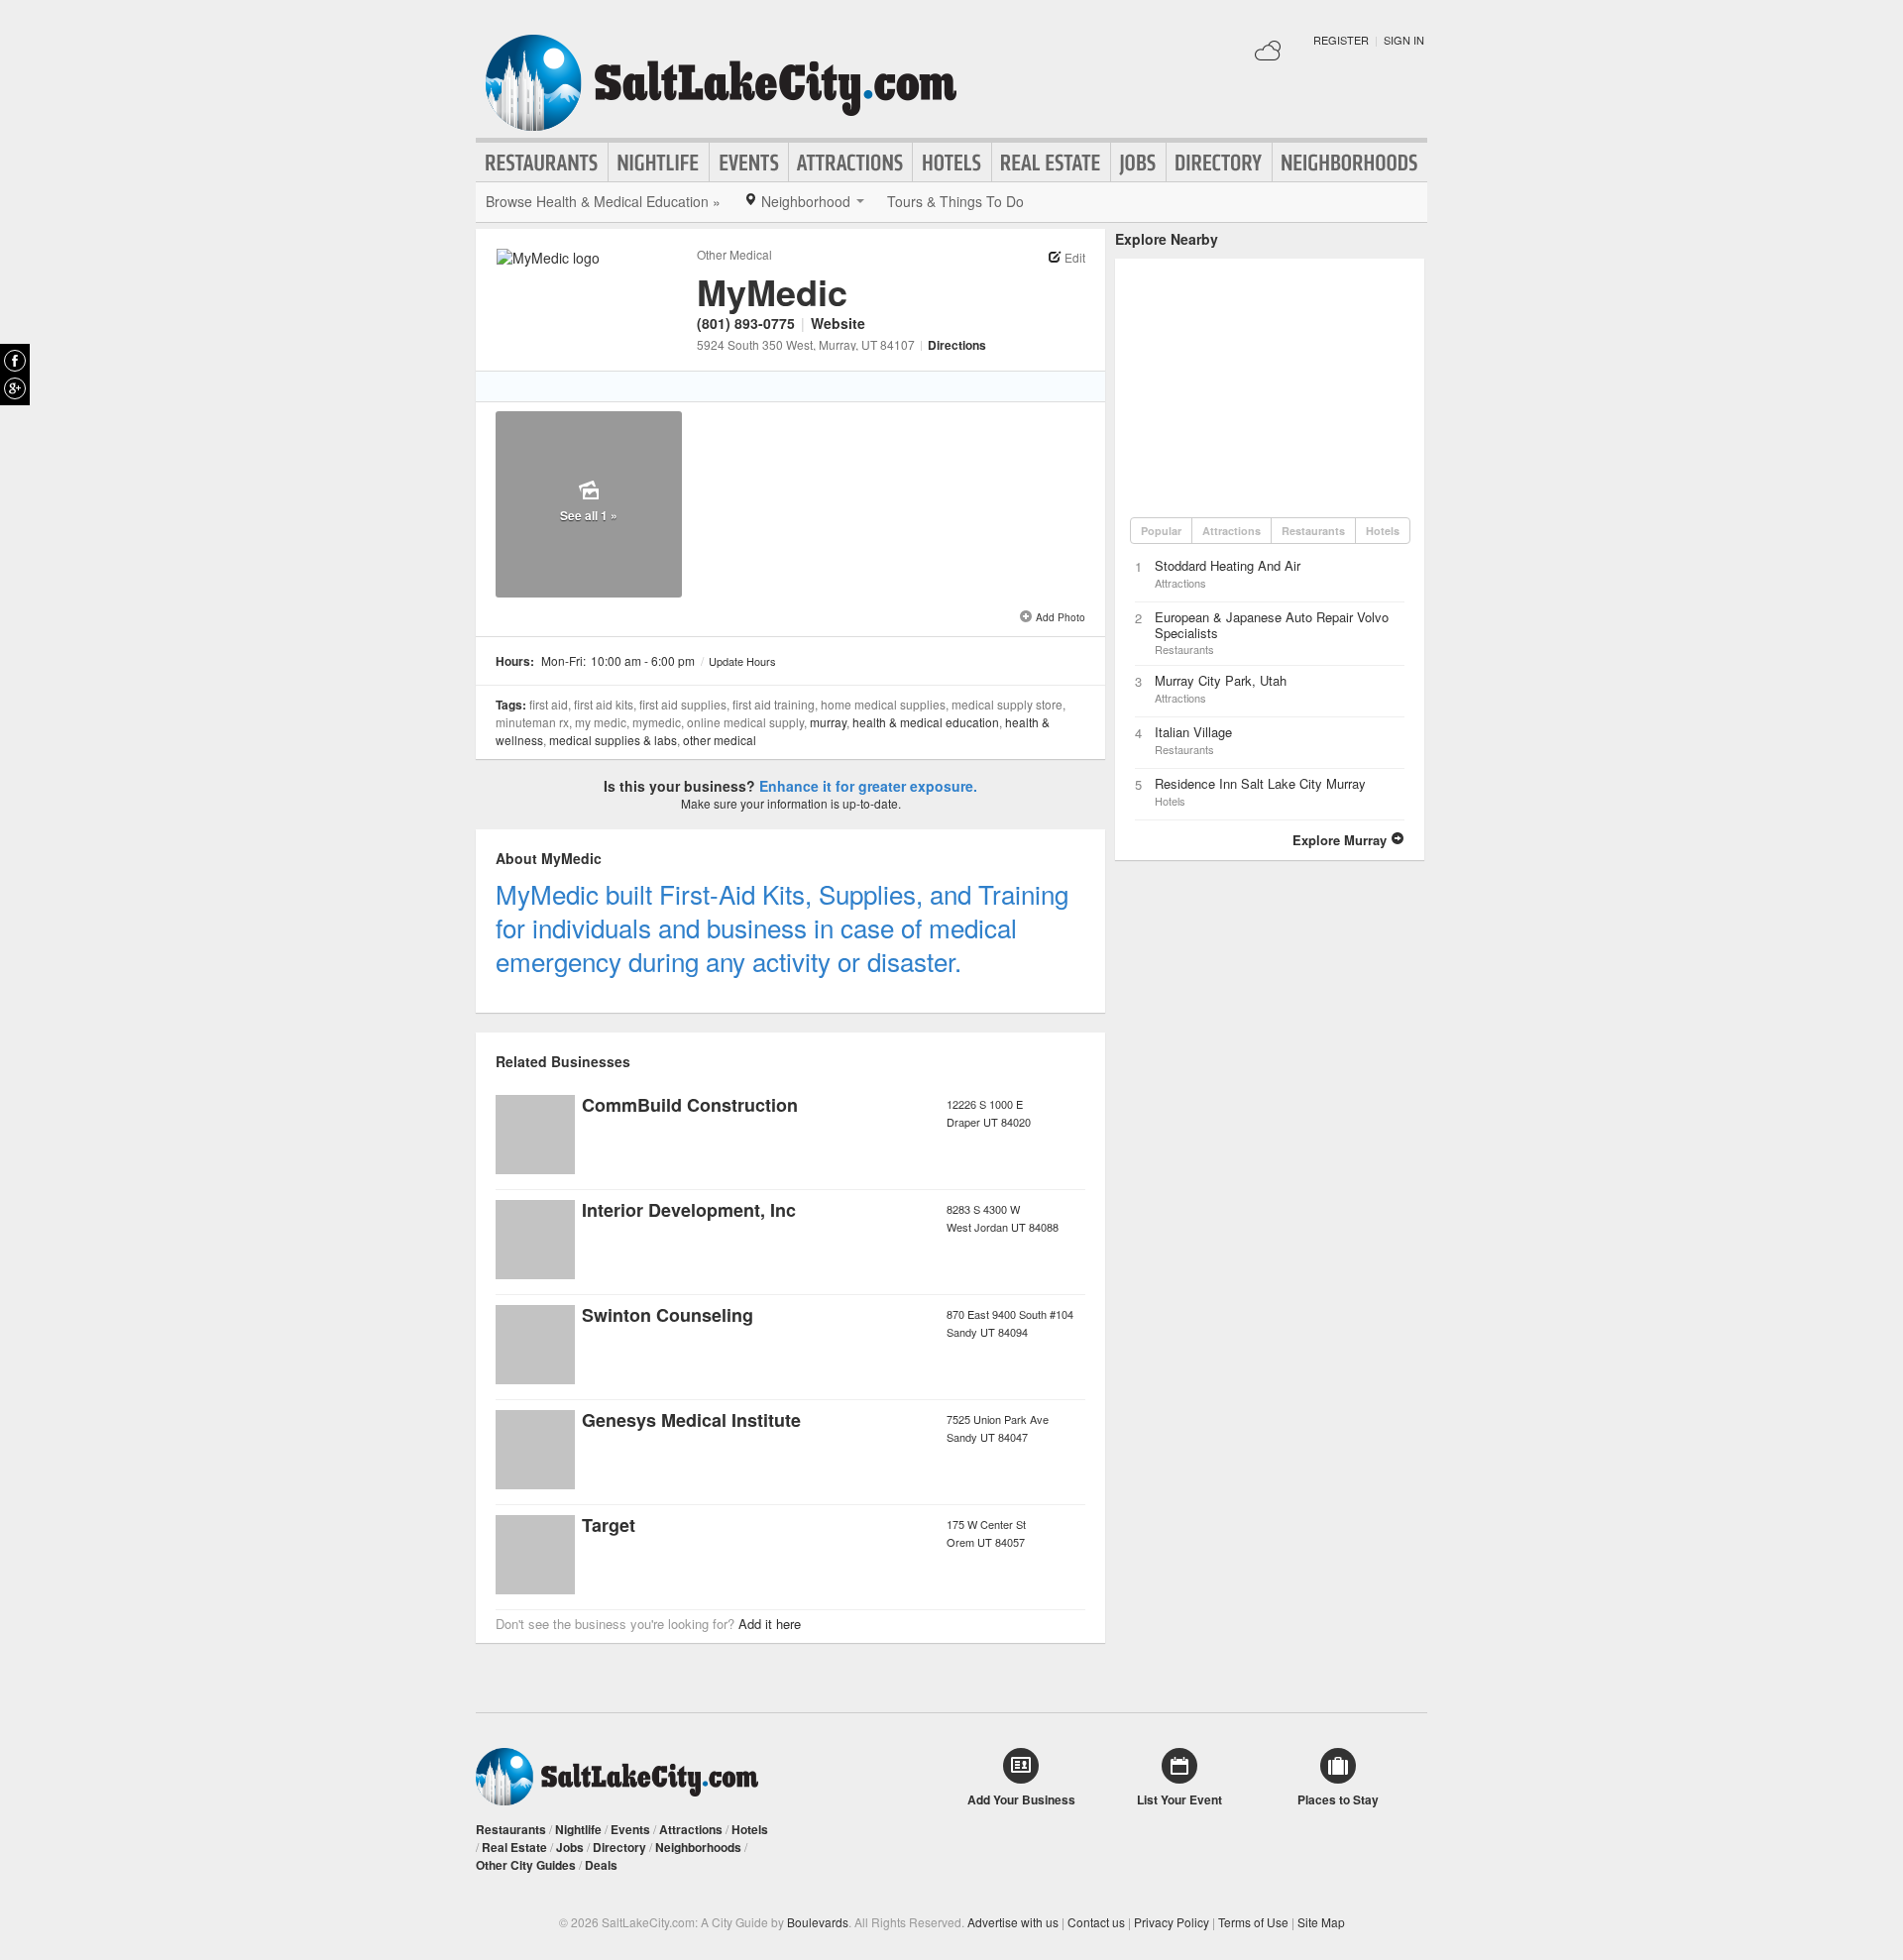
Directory (1219, 163)
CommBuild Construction (690, 1105)
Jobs (1138, 163)
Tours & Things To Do (955, 201)
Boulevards (818, 1922)
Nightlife (659, 163)
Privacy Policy (1172, 1922)
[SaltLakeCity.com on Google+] (15, 388)
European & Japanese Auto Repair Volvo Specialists (1272, 625)
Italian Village (1193, 732)
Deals (601, 1865)
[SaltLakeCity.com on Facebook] (15, 361)
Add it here (770, 1624)
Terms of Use (1253, 1922)
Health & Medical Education (926, 722)
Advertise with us (1013, 1922)
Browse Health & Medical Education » (603, 201)
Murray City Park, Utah (1221, 680)
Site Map (1321, 1922)
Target (609, 1525)
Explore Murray (1342, 840)
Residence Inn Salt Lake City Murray (1260, 783)
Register (1341, 40)
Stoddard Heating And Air (1228, 565)
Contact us (1096, 1922)
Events (749, 163)
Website (838, 323)
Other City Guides (526, 1865)
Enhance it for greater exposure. (868, 786)
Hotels (952, 163)
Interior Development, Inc (689, 1210)
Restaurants (542, 163)
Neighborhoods (1350, 163)
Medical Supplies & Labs (613, 740)
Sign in (1404, 40)
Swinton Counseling (668, 1315)
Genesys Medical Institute (691, 1420)
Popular (1161, 531)
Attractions (850, 163)
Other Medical (734, 254)
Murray (828, 722)
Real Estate (1051, 163)
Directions (957, 345)
